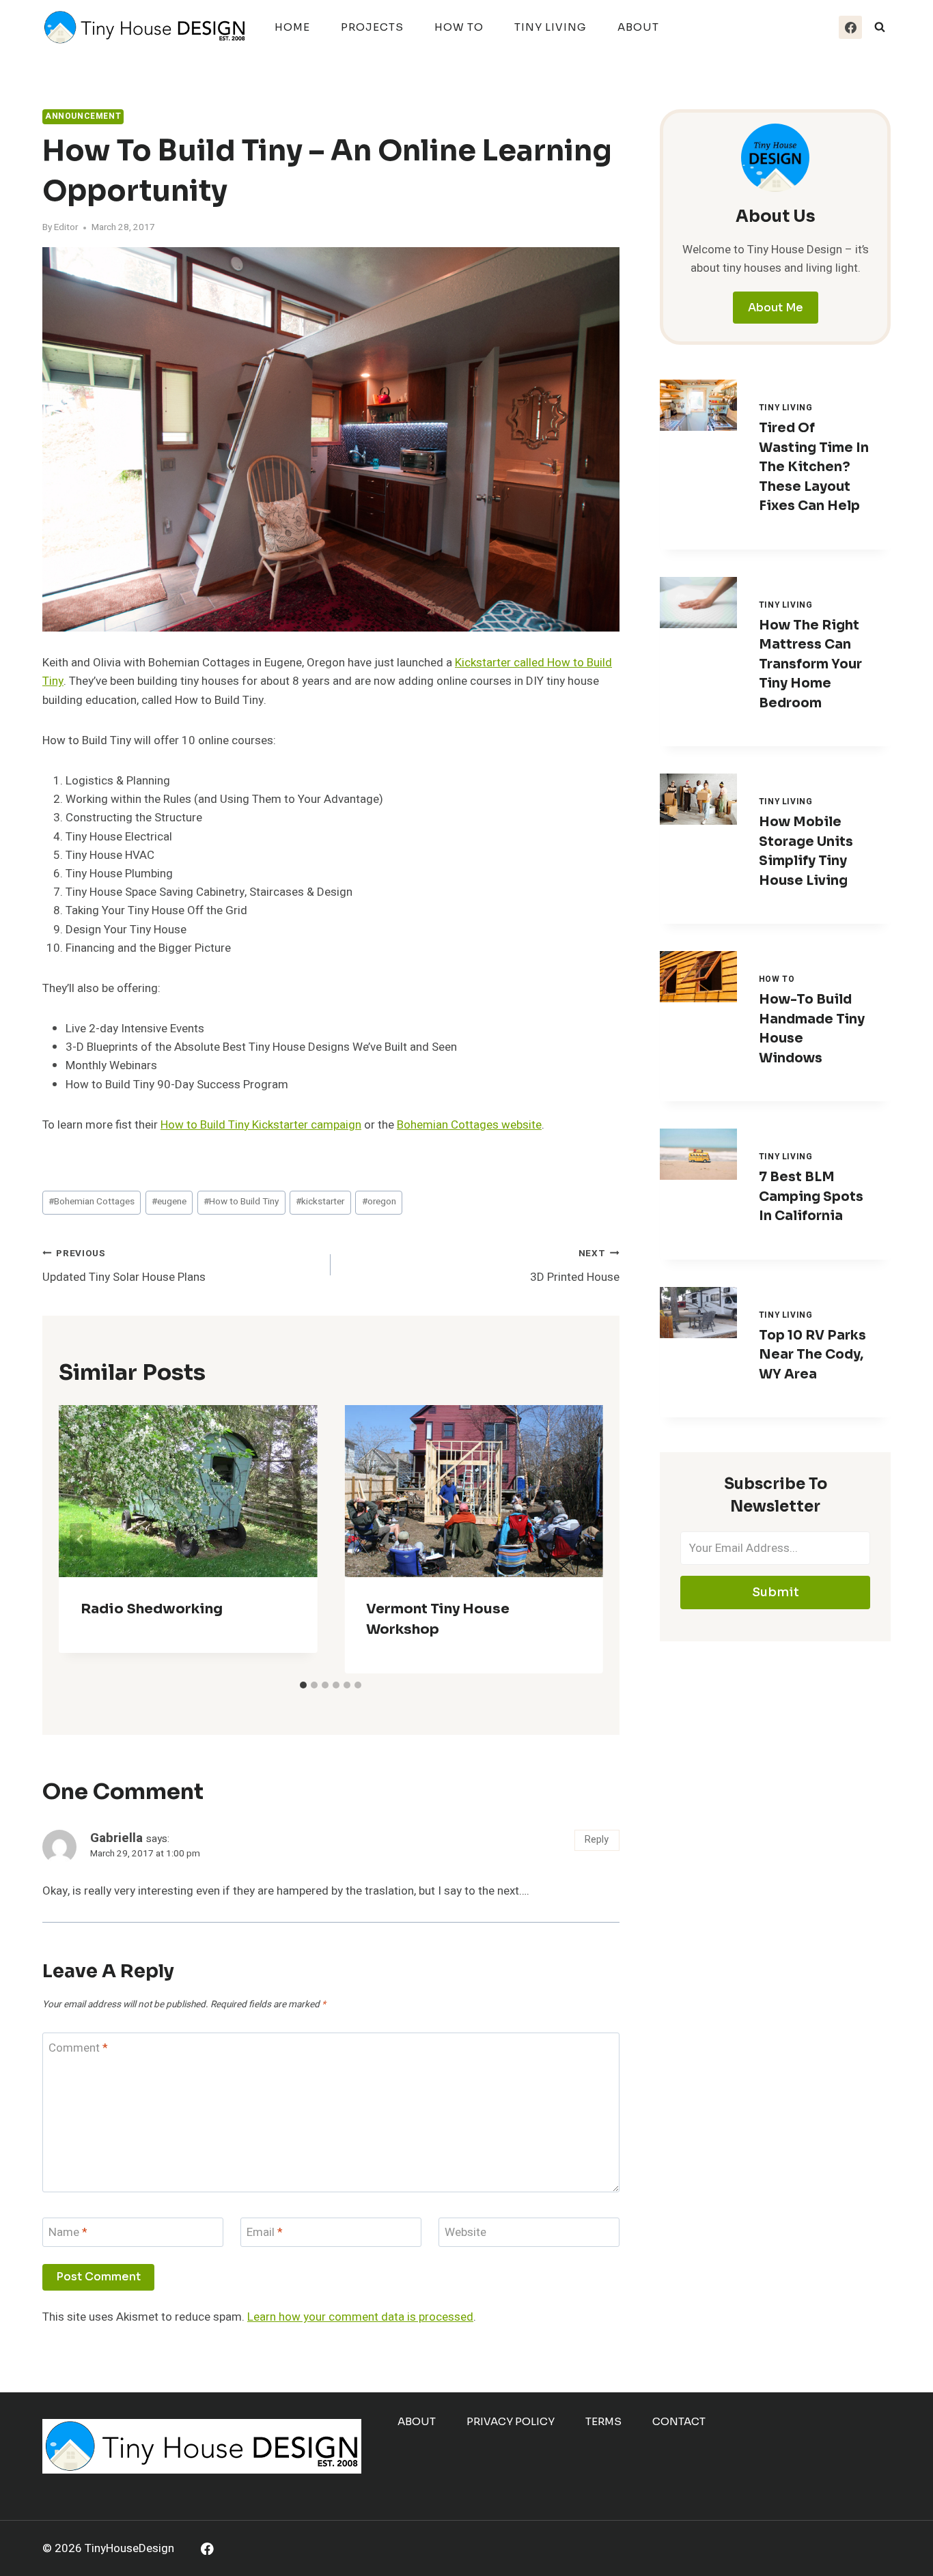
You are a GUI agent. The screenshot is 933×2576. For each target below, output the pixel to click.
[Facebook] (850, 27)
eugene (169, 1202)
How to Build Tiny (241, 1202)
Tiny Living (551, 27)
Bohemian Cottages (92, 1202)
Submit (776, 1592)
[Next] (581, 1540)
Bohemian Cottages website (469, 1125)
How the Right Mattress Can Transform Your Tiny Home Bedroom (810, 664)
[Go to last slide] (81, 1540)
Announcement (83, 116)
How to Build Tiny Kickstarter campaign (261, 1125)
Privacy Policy (511, 2421)
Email (265, 2233)
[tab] (303, 1685)
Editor (66, 227)
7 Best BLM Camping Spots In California (811, 1197)
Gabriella (116, 1838)
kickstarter (320, 1202)
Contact (679, 2421)
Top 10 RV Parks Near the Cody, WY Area (812, 1355)
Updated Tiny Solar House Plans (124, 1266)
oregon (379, 1202)
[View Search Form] (880, 27)
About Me (776, 308)
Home (292, 27)
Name (68, 2233)
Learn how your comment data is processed (360, 2317)
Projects (372, 27)
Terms (603, 2421)
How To (459, 27)
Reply (597, 1840)
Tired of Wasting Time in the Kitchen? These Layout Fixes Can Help (814, 467)
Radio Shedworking (152, 1609)
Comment (78, 2049)
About (638, 27)
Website (465, 2233)
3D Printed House (574, 1266)
